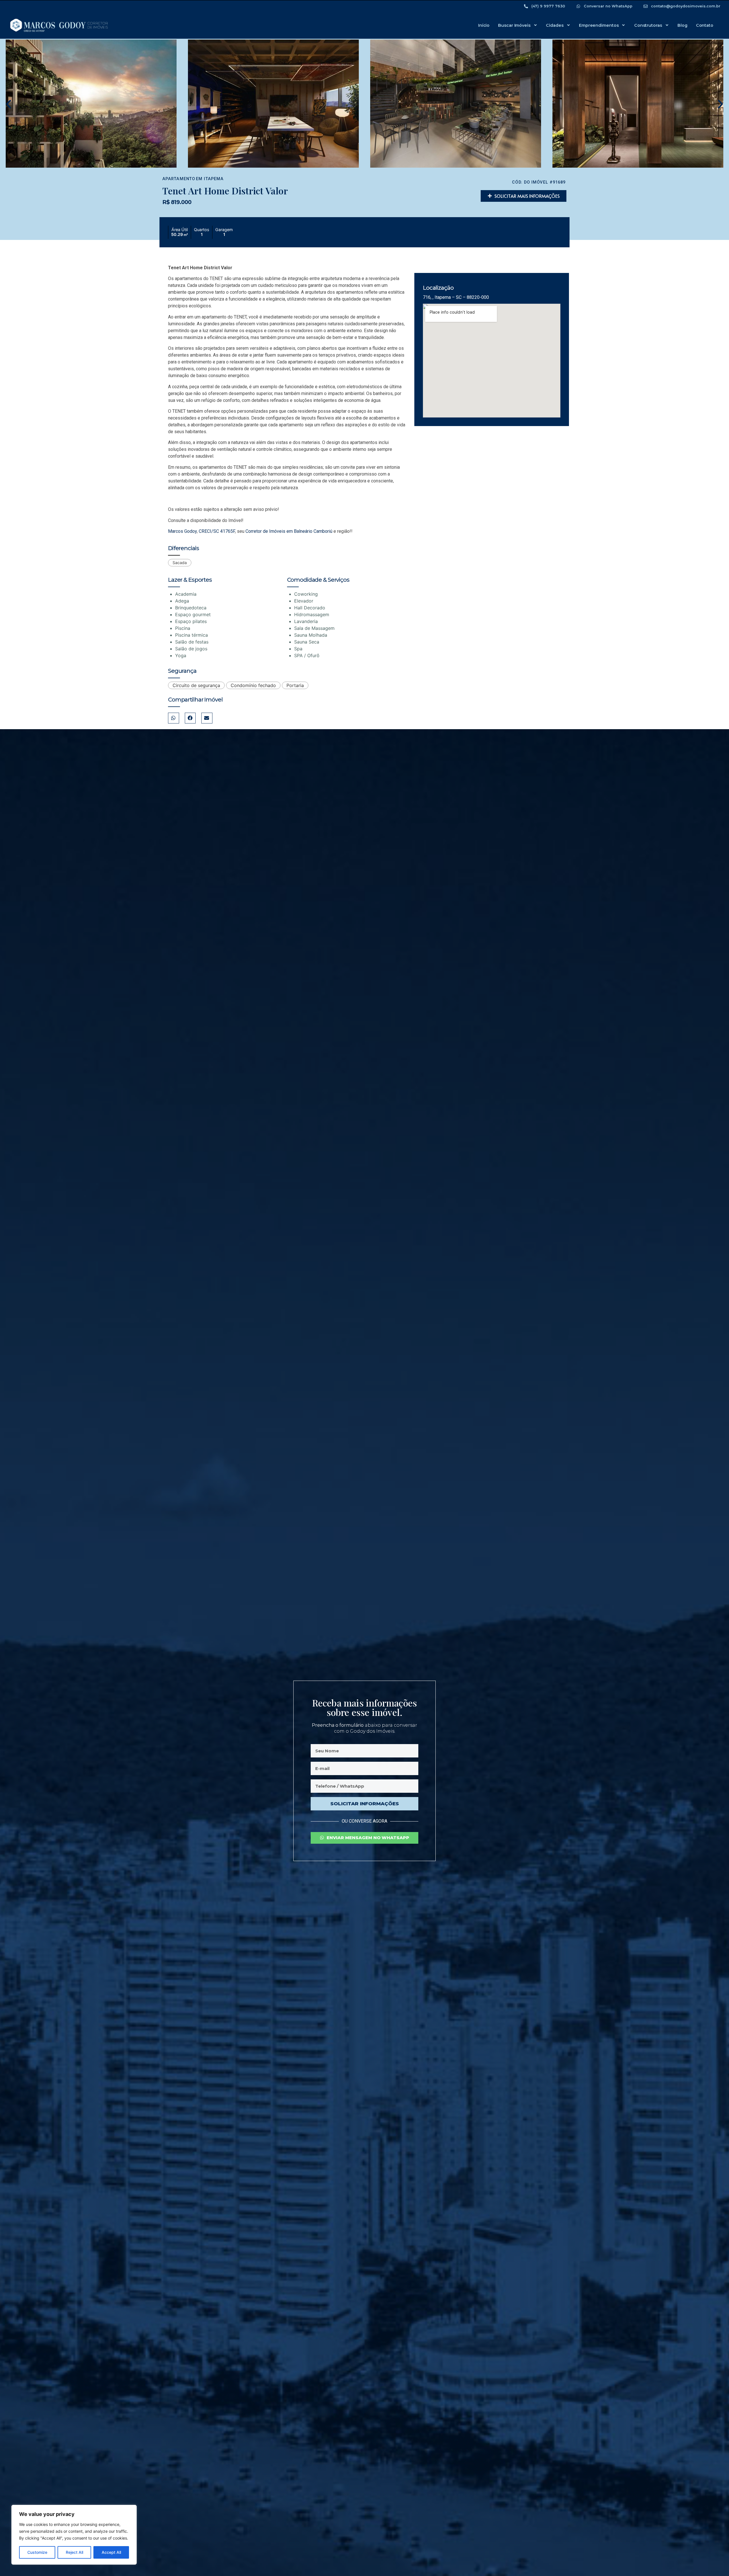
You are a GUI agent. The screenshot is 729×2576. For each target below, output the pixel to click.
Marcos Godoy (182, 531)
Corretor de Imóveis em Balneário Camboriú (289, 531)
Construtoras (648, 25)
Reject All (74, 2552)
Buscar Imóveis (514, 25)
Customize (37, 2552)
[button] (9, 104)
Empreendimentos (599, 25)
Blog (682, 25)
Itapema (214, 179)
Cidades (555, 25)
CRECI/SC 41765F (217, 531)
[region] (74, 2535)
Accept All (111, 2552)
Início (484, 25)
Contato (705, 25)
